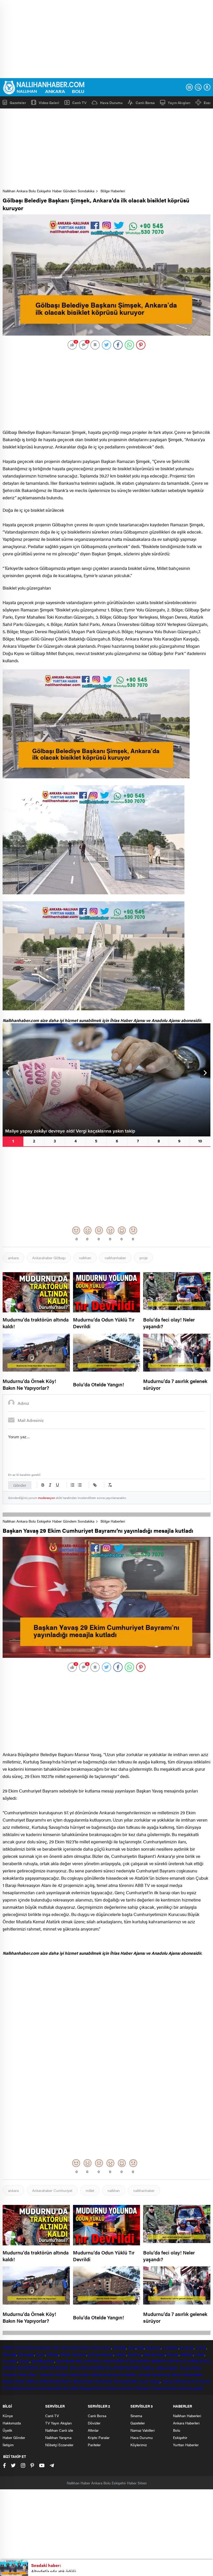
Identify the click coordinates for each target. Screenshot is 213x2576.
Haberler (97, 2374)
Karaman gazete (191, 2388)
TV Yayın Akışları (58, 2423)
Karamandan (79, 2374)
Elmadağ (9, 2354)
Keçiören (135, 2354)
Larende (144, 2374)
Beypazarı (153, 2347)
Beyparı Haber (14, 2381)
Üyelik (7, 2430)
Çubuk (201, 2347)
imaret (144, 2381)
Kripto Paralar (99, 2437)
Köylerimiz (139, 2445)
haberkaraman (184, 2381)
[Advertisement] (106, 39)
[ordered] (72, 1485)
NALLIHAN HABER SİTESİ (115, 2361)
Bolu (32, 2347)
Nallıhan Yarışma (58, 2437)
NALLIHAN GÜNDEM (87, 2368)
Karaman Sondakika (121, 2374)
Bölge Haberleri (113, 191)
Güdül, (65, 2354)
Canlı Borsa (145, 103)
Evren (40, 2354)
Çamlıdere (171, 2347)
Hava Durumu (111, 103)
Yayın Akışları (179, 103)
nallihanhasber (168, 2368)
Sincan (24, 2361)
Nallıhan (9, 2347)
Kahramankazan (101, 2354)
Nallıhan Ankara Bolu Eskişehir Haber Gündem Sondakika (48, 191)
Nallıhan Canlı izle (59, 2430)
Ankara (22, 2347)
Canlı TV (79, 103)
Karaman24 (161, 2374)
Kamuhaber (104, 2381)
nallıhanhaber (115, 1258)
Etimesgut (26, 2354)
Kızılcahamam (154, 2354)
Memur (67, 2381)
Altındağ (119, 2347)
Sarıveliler (71, 2388)
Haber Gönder (14, 2437)
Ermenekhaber (14, 2388)
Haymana (79, 2354)
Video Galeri (49, 102)
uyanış (167, 2381)
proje (144, 1258)
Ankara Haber (191, 2368)
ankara (13, 1258)
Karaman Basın (107, 2388)
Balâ (141, 2347)
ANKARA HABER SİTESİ (156, 2361)
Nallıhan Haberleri (187, 2416)
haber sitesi (61, 2347)
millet (90, 2190)
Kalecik (120, 2354)
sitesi (95, 2347)
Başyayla (87, 2388)
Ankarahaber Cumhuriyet (52, 2190)
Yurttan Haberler (186, 2445)
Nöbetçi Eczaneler (59, 2445)
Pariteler (94, 2445)
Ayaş (132, 2347)
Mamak (173, 2354)
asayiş (155, 2381)
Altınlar (93, 2430)
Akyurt (106, 2347)
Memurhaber (84, 2381)
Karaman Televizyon (135, 2388)
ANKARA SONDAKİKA (20, 2368)
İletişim (8, 2445)
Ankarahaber (81, 2347)
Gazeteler (18, 102)
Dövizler (94, 2423)
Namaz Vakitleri (142, 2430)
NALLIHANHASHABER (123, 2368)
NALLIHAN (84, 2361)
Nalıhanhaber (50, 2381)
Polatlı (200, 2354)
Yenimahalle (65, 2361)
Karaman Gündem (54, 2374)
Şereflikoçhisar (43, 2361)
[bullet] (80, 1485)
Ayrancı (32, 2388)
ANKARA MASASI (54, 2368)
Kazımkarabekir (51, 2388)
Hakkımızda (12, 2423)
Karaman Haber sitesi (21, 2374)
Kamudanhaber (126, 2381)
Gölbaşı (52, 2354)
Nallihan (148, 2368)
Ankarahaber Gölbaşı (49, 1258)
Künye (8, 2416)
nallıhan (85, 1258)
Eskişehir (43, 2347)
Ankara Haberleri (186, 2423)
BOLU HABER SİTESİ (193, 2361)
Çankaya (187, 2347)
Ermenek (203, 2381)
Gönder (20, 1485)
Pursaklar (10, 2361)
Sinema (136, 2416)
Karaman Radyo (165, 2388)
